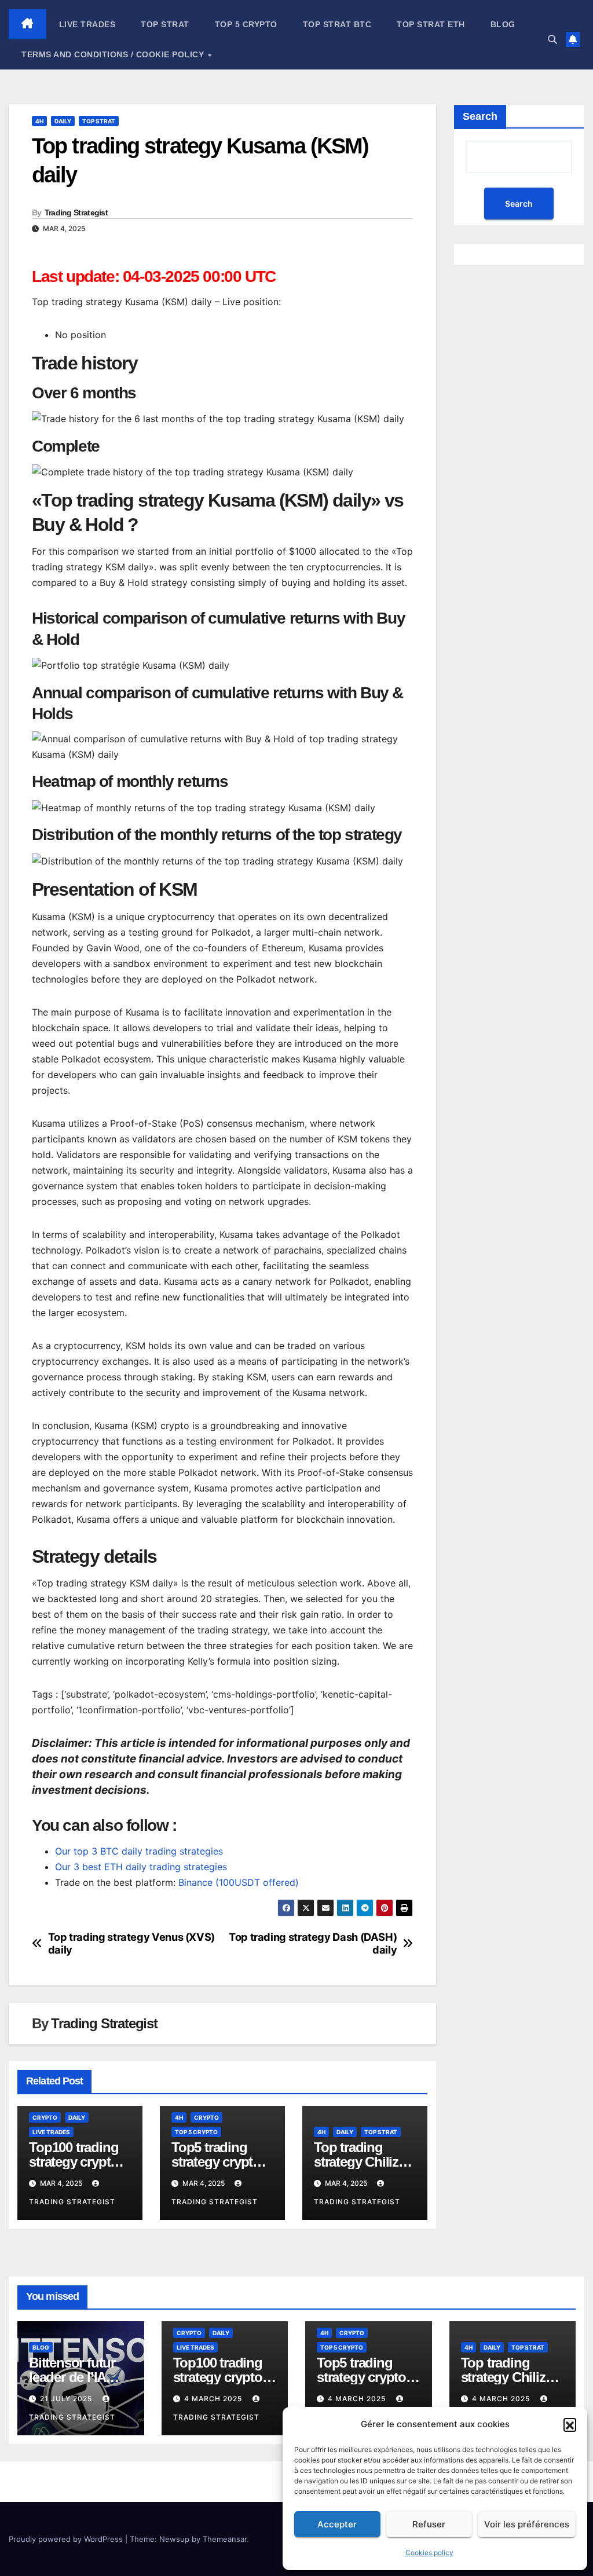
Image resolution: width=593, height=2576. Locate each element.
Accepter (337, 2524)
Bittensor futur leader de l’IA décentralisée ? (74, 2377)
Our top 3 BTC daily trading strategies (139, 1851)
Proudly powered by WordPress (67, 2539)
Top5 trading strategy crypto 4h (216, 2162)
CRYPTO (45, 2117)
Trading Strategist (76, 212)
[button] (570, 2424)
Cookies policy (429, 2553)
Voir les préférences (527, 2524)
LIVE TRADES (87, 24)
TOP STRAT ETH (431, 24)
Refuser (429, 2524)
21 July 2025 (67, 2399)
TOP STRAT (165, 24)
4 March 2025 (214, 2399)
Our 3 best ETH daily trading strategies (141, 1867)
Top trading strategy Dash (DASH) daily (313, 1943)
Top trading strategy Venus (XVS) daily (131, 1943)
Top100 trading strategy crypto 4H (74, 2162)
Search (480, 116)
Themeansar (225, 2539)
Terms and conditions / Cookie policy (114, 54)
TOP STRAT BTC (337, 24)
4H (39, 121)
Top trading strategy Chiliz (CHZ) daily (356, 2162)
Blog (503, 24)
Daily (63, 121)
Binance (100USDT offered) (239, 1882)
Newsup (174, 2539)
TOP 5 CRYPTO (246, 24)
